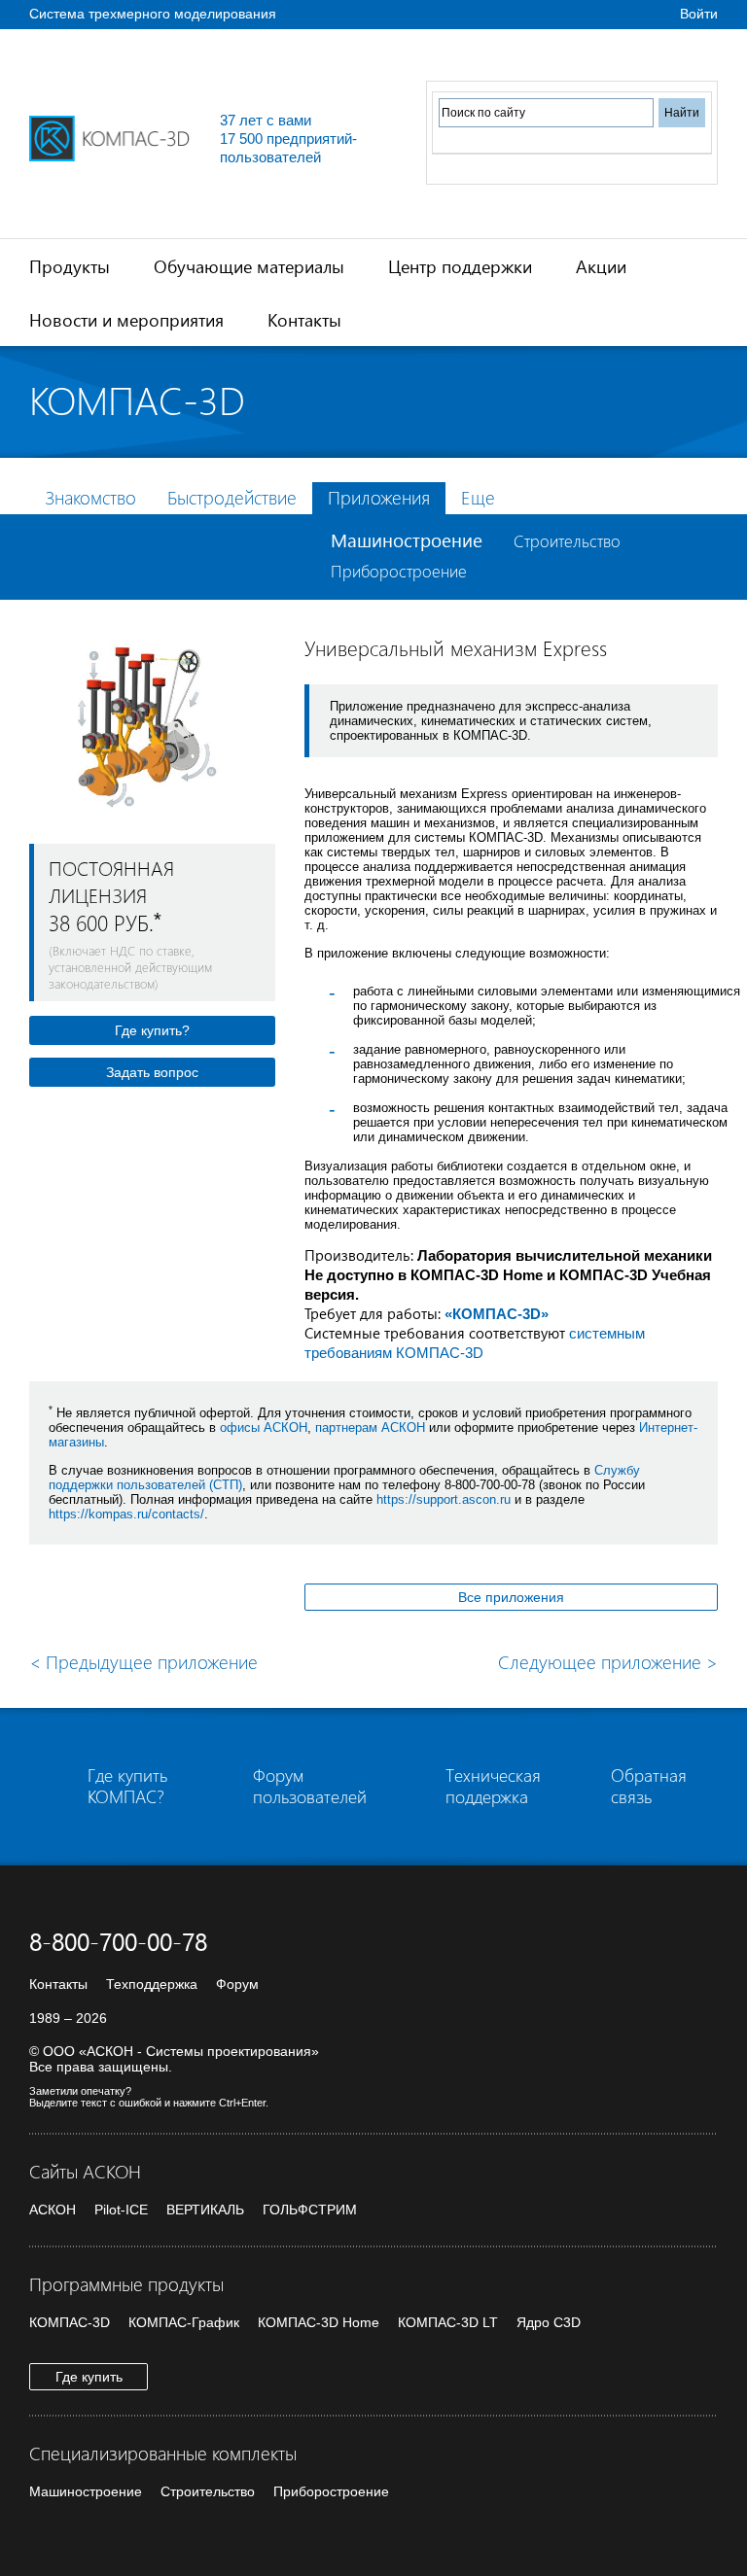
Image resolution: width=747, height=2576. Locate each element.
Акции (601, 266)
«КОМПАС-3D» (497, 1314)
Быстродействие (232, 497)
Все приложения (511, 1597)
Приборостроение (399, 571)
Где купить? (152, 1030)
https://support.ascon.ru (444, 1499)
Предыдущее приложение (143, 1662)
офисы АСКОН (264, 1427)
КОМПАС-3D (70, 2322)
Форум (237, 1984)
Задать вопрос (152, 1072)
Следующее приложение (608, 1662)
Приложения (379, 497)
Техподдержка (152, 1984)
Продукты (70, 266)
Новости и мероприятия (126, 319)
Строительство (567, 541)
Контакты (304, 319)
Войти (699, 14)
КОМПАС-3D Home (319, 2322)
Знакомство (90, 497)
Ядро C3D (549, 2322)
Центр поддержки (460, 266)
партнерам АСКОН (370, 1427)
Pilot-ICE (121, 2210)
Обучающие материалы (249, 266)
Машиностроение (407, 540)
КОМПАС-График (184, 2322)
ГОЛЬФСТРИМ (310, 2210)
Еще (478, 497)
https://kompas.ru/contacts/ (126, 1514)
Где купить (89, 2377)
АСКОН (53, 2210)
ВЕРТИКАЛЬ (205, 2210)
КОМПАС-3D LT (448, 2322)
